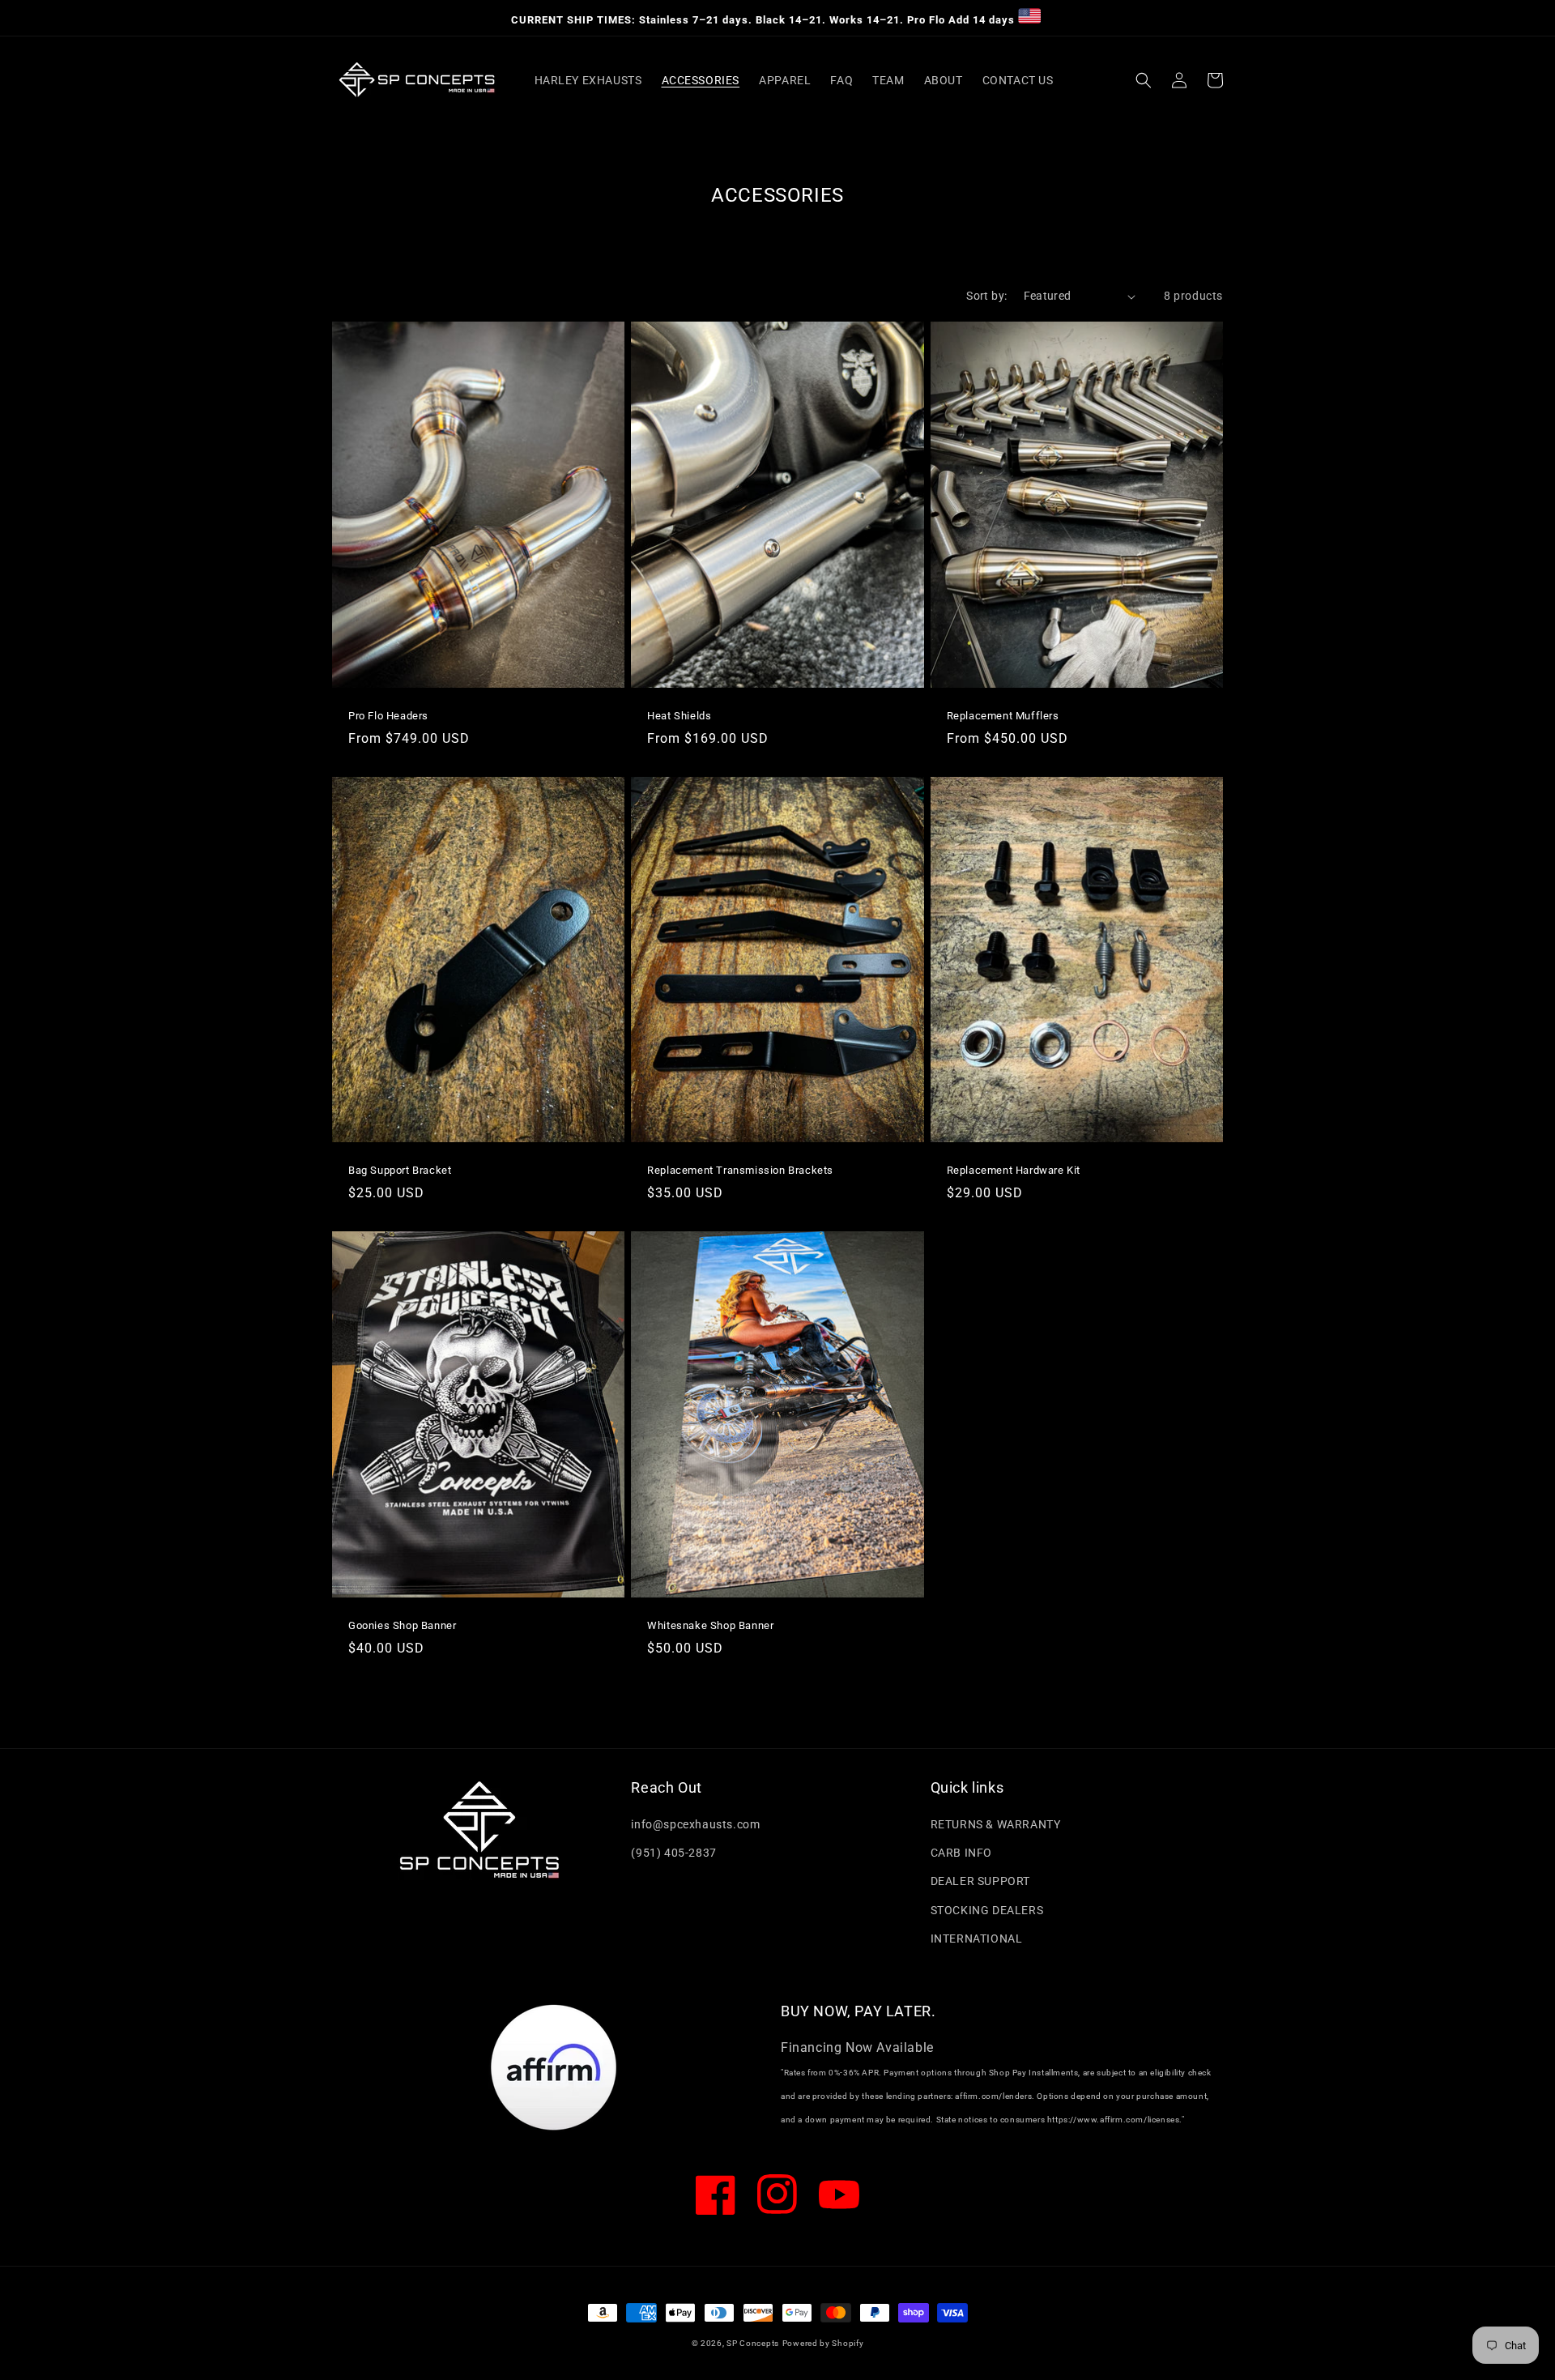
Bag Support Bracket (400, 1170)
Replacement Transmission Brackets (740, 1170)
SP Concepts (753, 2343)
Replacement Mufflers (1003, 716)
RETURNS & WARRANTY (996, 1824)
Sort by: (986, 296)
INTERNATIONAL (977, 1939)
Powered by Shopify (823, 2343)
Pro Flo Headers (388, 716)
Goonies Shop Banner (402, 1625)
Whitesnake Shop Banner (710, 1625)
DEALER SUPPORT (980, 1881)
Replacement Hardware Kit (1014, 1170)
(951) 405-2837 (673, 1853)
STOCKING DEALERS (987, 1910)
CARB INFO (961, 1853)
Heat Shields (679, 716)
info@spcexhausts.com (695, 1824)
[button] (1144, 80)
